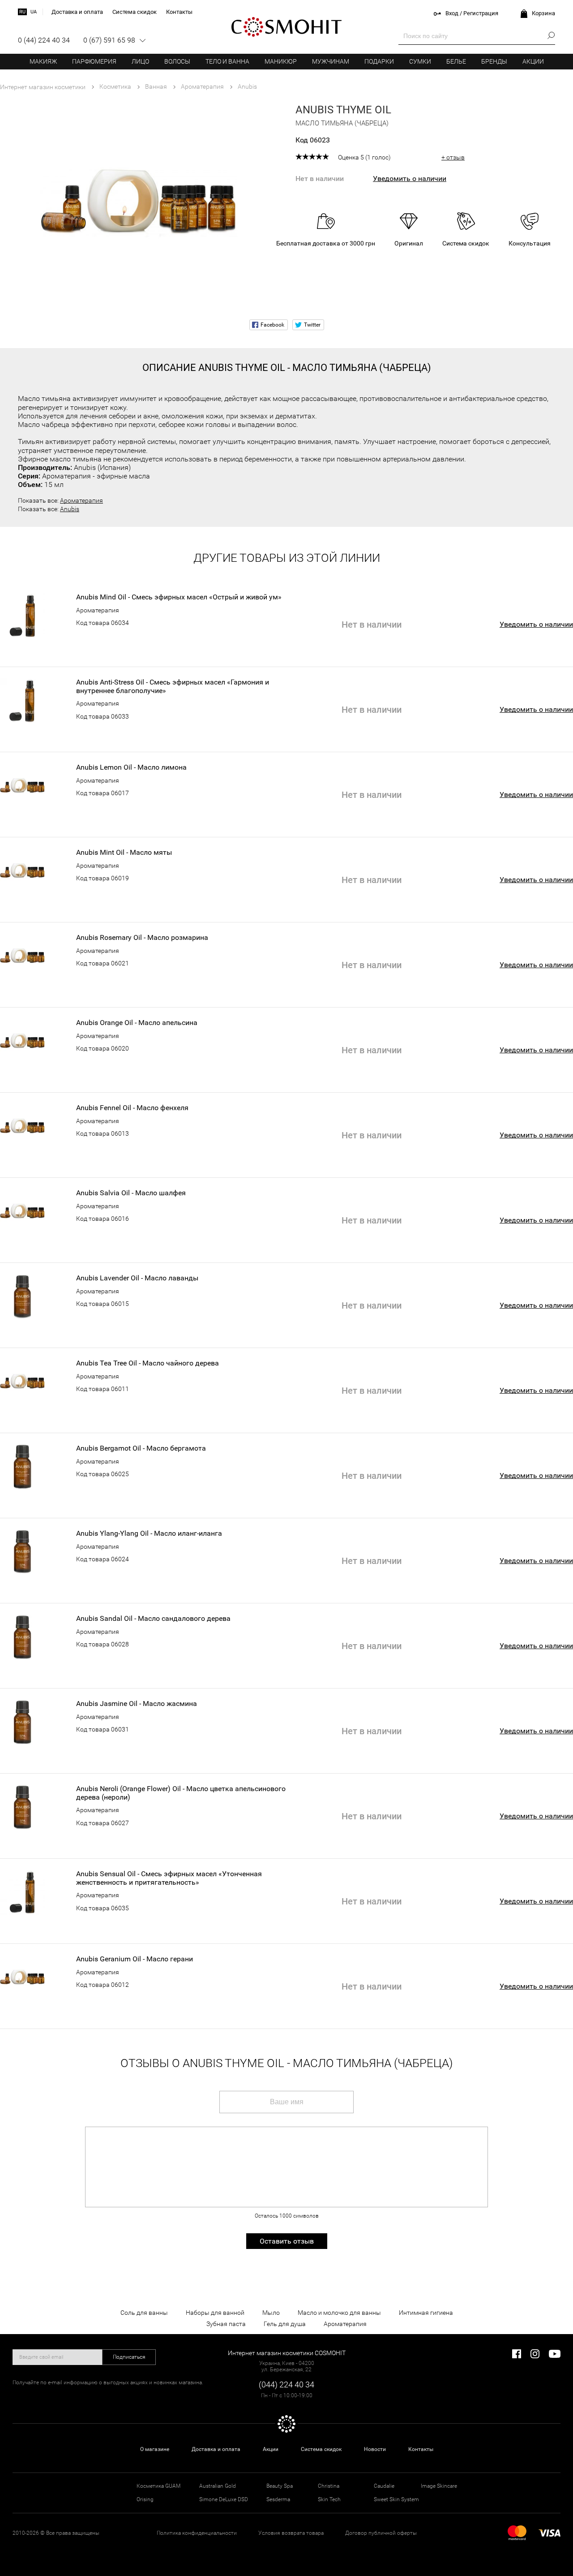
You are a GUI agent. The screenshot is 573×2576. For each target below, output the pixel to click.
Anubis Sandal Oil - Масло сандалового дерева (153, 1619)
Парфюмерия (94, 61)
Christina (329, 2486)
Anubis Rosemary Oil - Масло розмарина (142, 938)
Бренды (494, 61)
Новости (375, 2449)
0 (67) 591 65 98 (109, 40)
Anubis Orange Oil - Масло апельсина (137, 1023)
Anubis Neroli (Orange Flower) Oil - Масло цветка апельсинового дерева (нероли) (181, 1793)
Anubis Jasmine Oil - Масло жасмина (137, 1704)
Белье (456, 61)
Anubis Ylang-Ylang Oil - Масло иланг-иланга (149, 1534)
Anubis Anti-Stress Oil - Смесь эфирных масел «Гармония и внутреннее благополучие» (173, 686)
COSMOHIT (286, 27)
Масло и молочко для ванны (339, 2313)
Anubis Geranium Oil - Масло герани (135, 1959)
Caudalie (384, 2486)
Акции (533, 61)
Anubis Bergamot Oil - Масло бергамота (141, 1448)
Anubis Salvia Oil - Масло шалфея (131, 1193)
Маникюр (281, 61)
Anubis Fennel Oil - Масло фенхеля (132, 1108)
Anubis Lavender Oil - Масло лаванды (137, 1278)
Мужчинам (331, 61)
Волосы (177, 61)
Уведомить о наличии (410, 179)
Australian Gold (218, 2486)
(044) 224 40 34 (286, 2384)
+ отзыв (453, 157)
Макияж (43, 61)
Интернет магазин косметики (43, 87)
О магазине (155, 2449)
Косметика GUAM (158, 2486)
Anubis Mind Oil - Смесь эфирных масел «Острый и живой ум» (179, 597)
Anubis (70, 509)
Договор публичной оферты (381, 2533)
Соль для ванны (144, 2313)
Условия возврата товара (291, 2533)
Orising (145, 2499)
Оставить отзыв (287, 2241)
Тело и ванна (227, 61)
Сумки (420, 61)
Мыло (271, 2313)
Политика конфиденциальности (197, 2533)
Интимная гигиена (426, 2313)
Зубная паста (226, 2324)
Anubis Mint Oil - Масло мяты (124, 853)
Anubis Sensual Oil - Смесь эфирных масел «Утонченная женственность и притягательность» (169, 1878)
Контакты (421, 2449)
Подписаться (129, 2357)
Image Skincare (439, 2486)
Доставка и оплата (216, 2449)
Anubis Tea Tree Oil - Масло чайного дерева (148, 1363)
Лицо (140, 61)
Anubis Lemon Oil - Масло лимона (131, 767)
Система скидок (321, 2449)
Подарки (379, 61)
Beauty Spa (280, 2486)
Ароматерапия (81, 500)
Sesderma (278, 2499)
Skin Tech (329, 2499)
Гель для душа (285, 2324)
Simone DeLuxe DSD (224, 2499)
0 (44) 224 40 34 (44, 40)
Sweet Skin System (396, 2499)
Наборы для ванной (215, 2313)
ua (34, 12)
